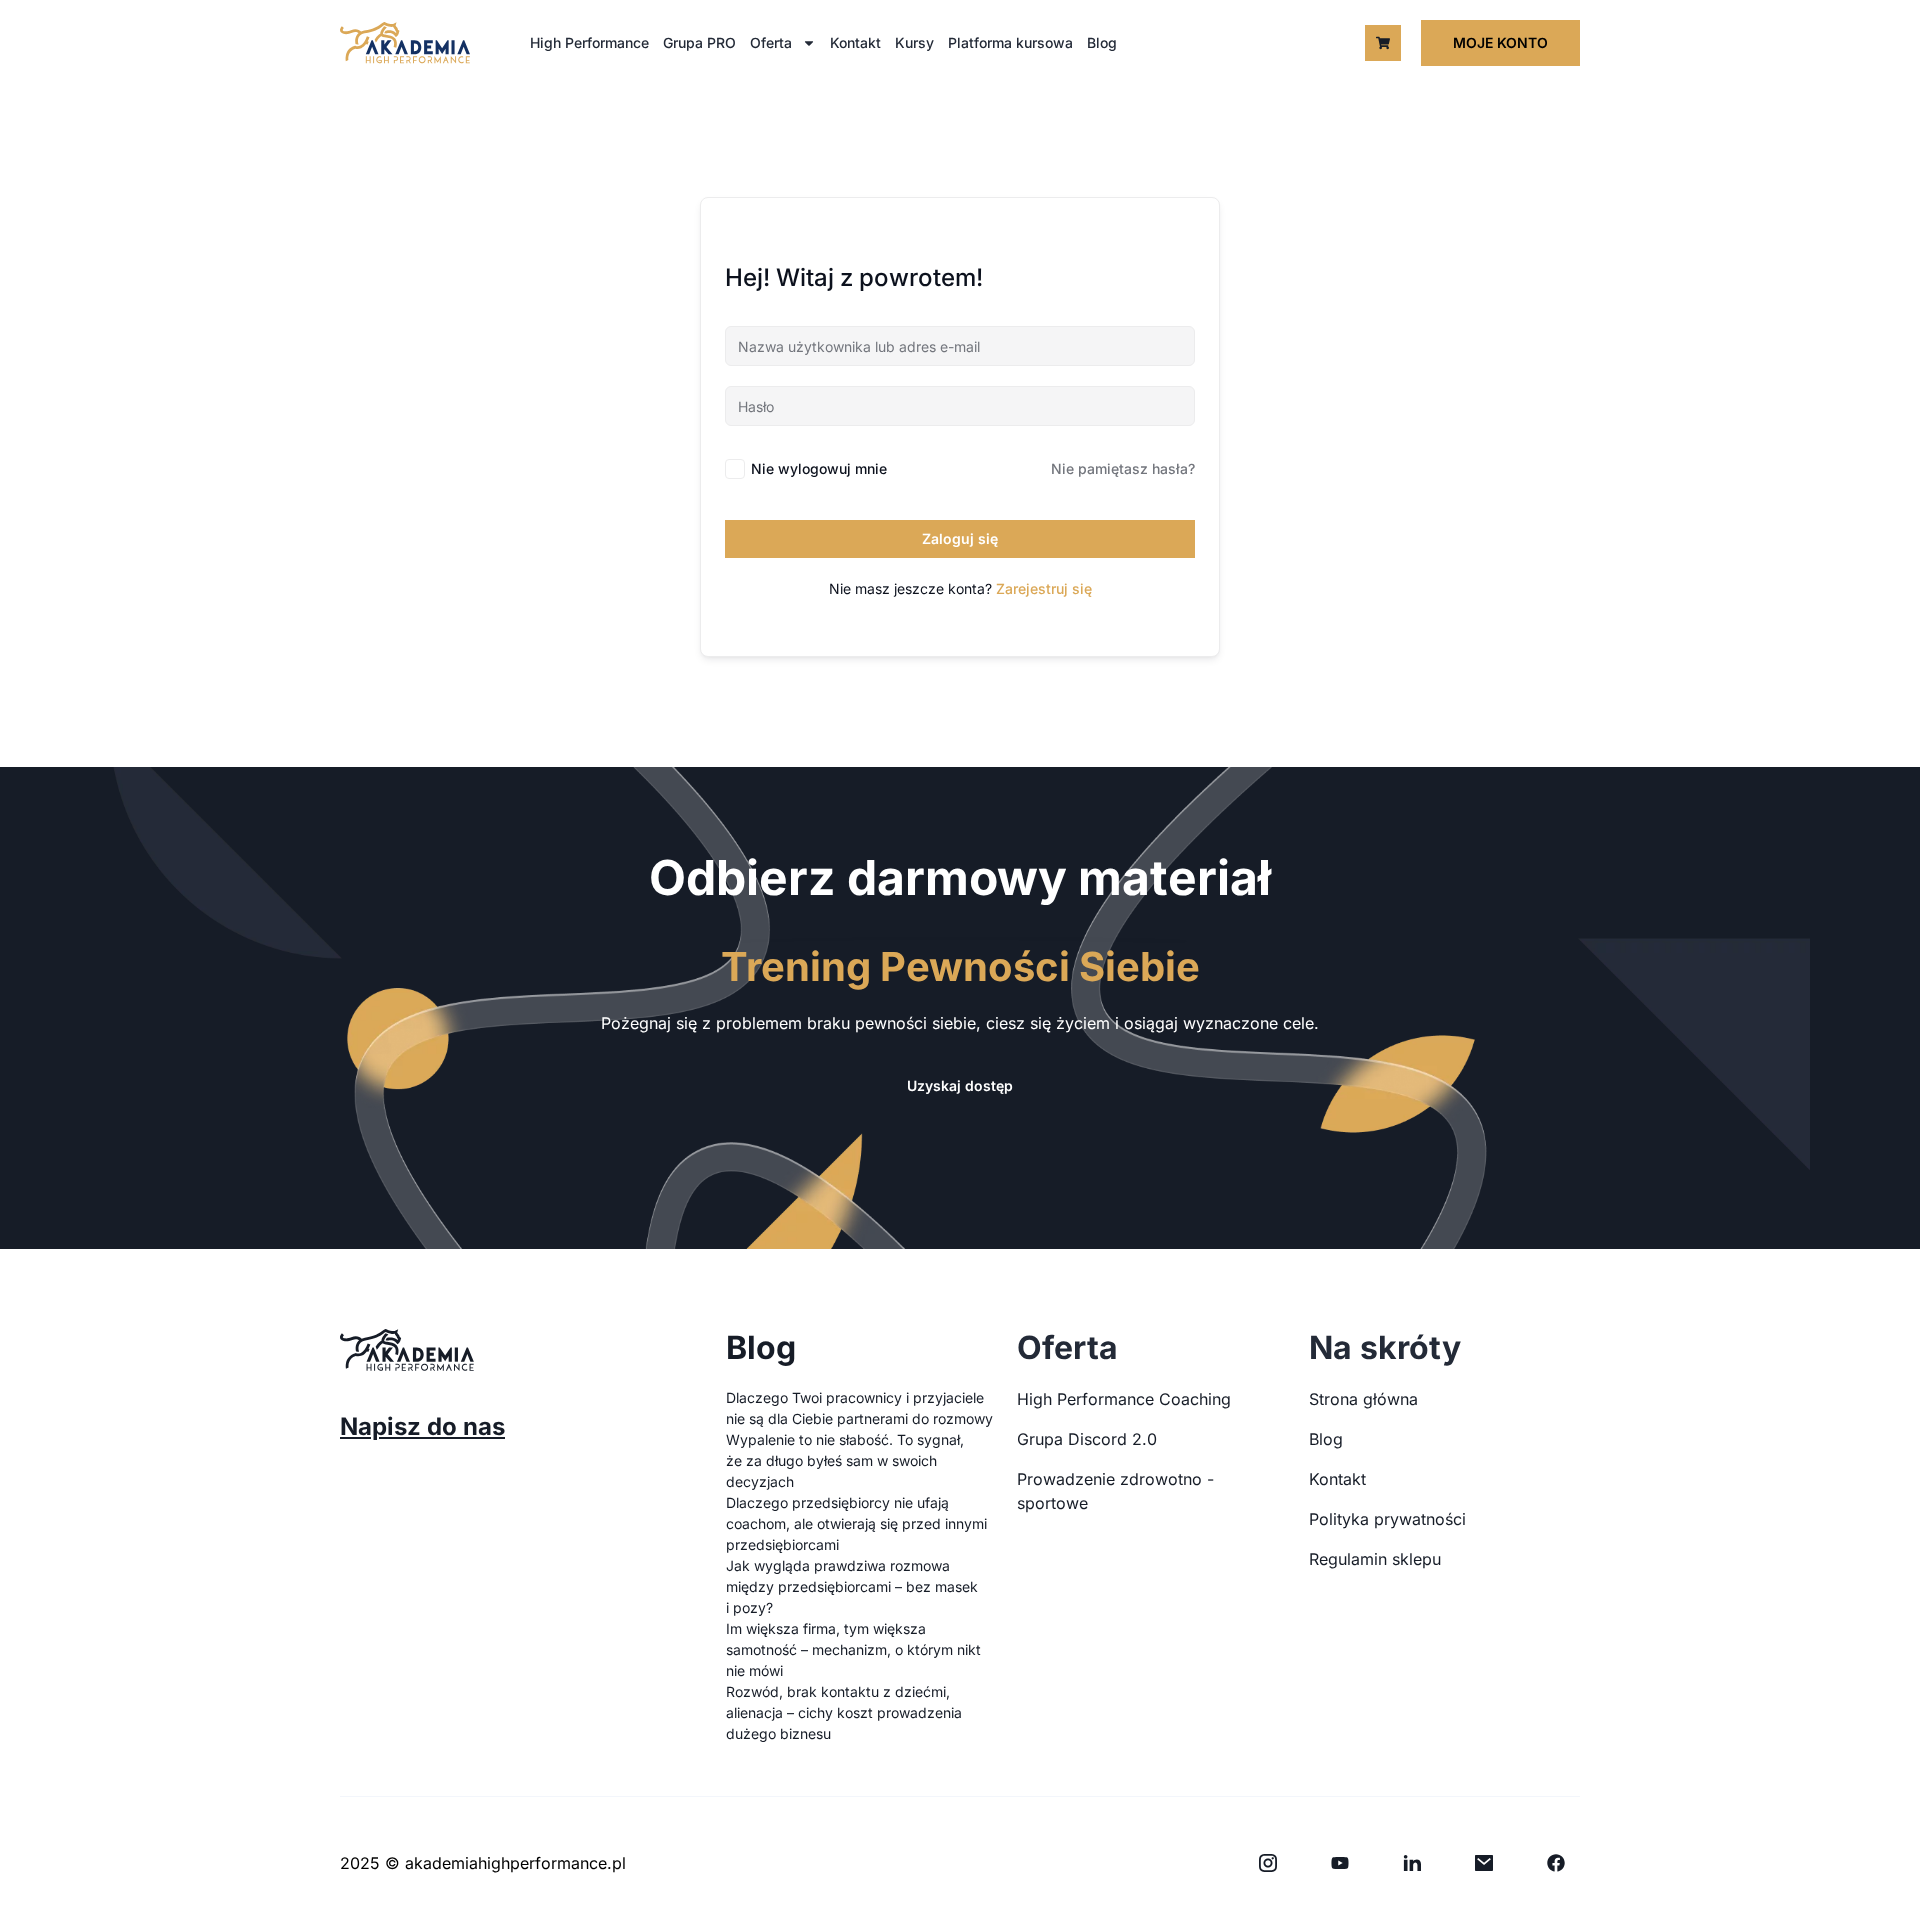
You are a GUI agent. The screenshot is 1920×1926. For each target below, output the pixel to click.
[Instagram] (1268, 1863)
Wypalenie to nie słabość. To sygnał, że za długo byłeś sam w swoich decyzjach (845, 1460)
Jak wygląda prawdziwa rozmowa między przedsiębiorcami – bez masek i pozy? (852, 1586)
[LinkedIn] (1412, 1863)
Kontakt (855, 42)
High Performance (589, 42)
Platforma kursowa (1010, 42)
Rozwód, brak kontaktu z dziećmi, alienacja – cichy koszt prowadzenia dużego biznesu (844, 1712)
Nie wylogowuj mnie (819, 468)
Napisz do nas (422, 1426)
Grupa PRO (699, 42)
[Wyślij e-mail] (1484, 1863)
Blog (1102, 42)
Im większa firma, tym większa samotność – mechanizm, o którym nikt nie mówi (853, 1649)
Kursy (914, 42)
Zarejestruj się (1044, 588)
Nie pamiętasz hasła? (1123, 468)
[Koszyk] (1383, 43)
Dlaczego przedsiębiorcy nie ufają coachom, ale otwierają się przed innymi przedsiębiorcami (856, 1523)
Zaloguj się (960, 538)
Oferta (771, 42)
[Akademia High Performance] (405, 42)
